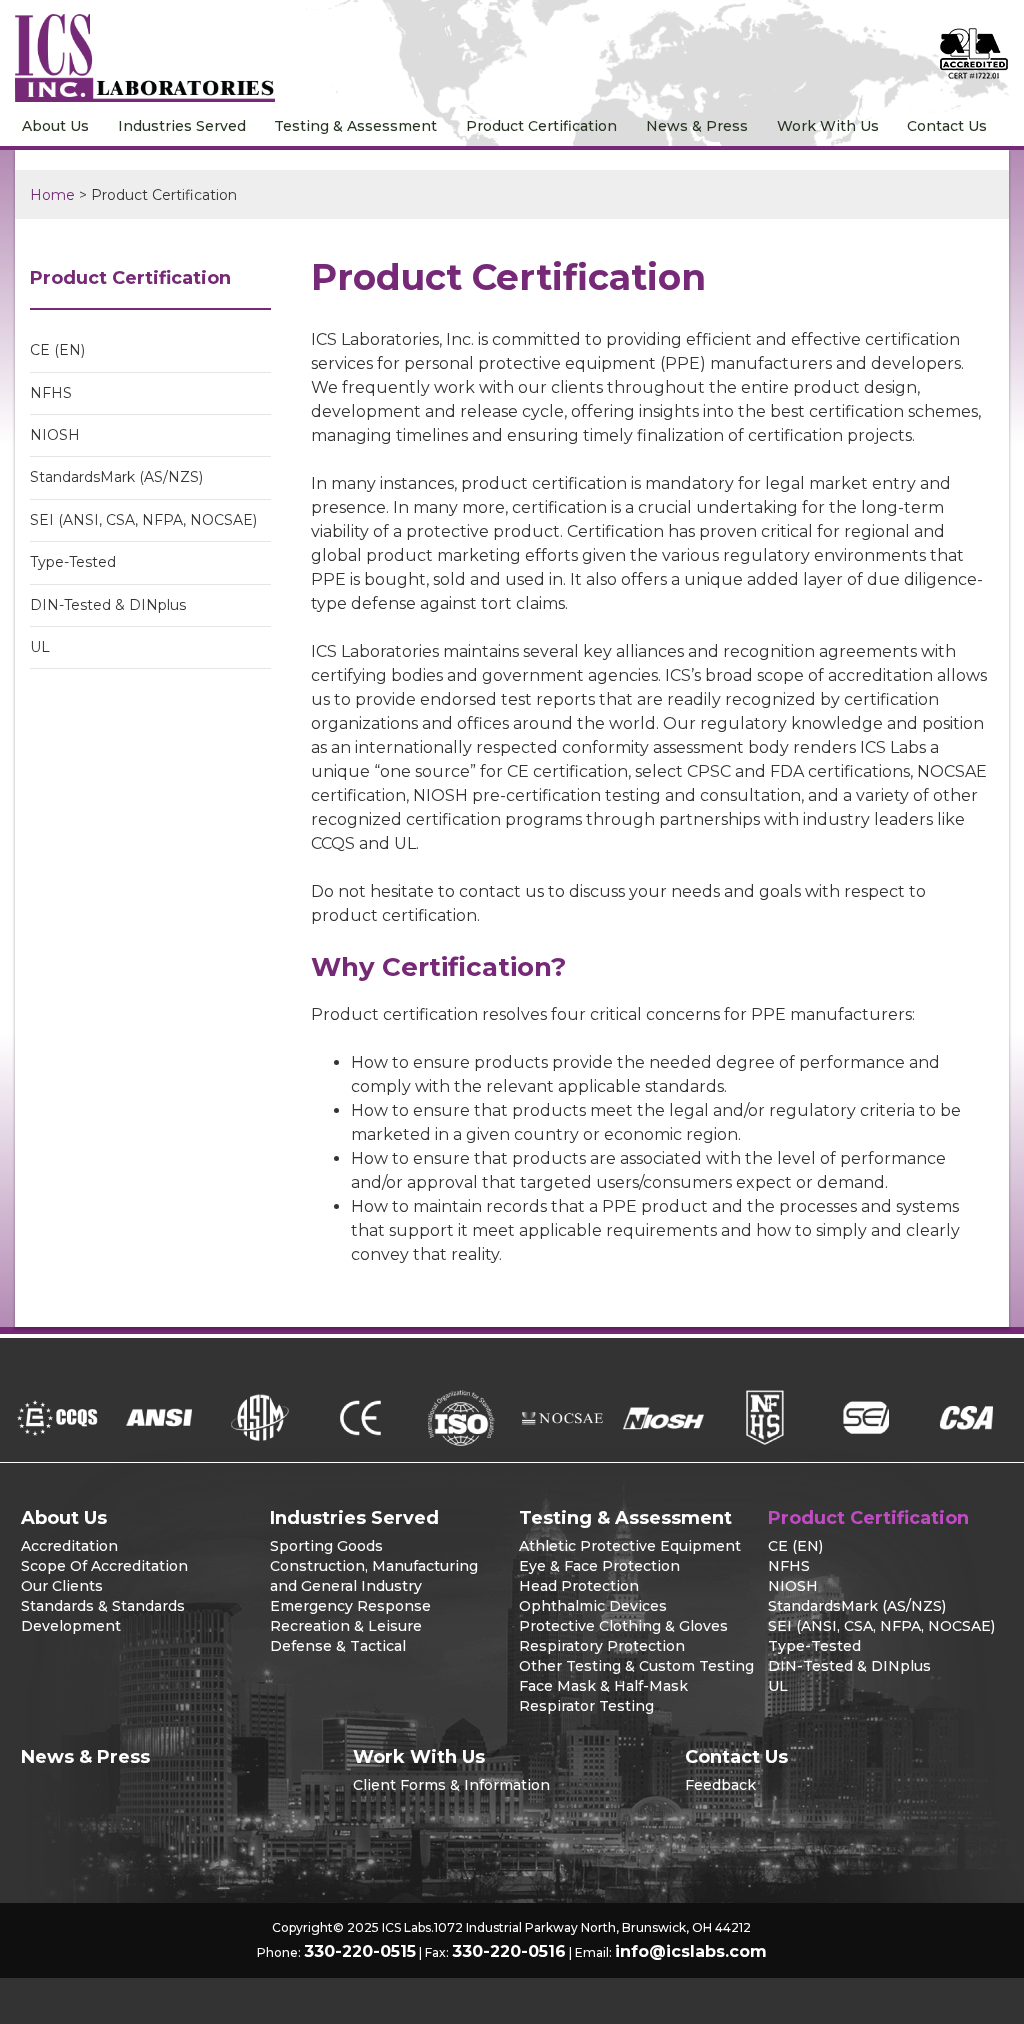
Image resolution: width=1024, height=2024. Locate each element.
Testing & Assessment (355, 126)
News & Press (697, 126)
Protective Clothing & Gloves (623, 1626)
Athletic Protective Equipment (630, 1546)
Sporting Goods (326, 1546)
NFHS (51, 393)
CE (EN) (57, 350)
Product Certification (541, 126)
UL (40, 647)
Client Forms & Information (451, 1785)
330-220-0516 (509, 1951)
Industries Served (182, 126)
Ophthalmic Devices (593, 1606)
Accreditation (69, 1546)
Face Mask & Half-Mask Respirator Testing (603, 1696)
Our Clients (62, 1586)
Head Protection (579, 1586)
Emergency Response (350, 1606)
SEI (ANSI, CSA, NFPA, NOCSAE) (143, 520)
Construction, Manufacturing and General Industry (374, 1576)
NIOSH (55, 435)
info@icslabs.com (691, 1951)
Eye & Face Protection (599, 1566)
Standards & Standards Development (103, 1616)
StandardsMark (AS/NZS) (116, 477)
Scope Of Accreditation (104, 1566)
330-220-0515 (360, 1951)
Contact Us (947, 126)
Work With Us (828, 126)
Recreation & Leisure (346, 1626)
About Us (55, 126)
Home (52, 195)
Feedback (720, 1785)
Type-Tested (73, 562)
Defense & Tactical (338, 1646)
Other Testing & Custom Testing (636, 1666)
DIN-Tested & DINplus (108, 605)
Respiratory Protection (602, 1646)
